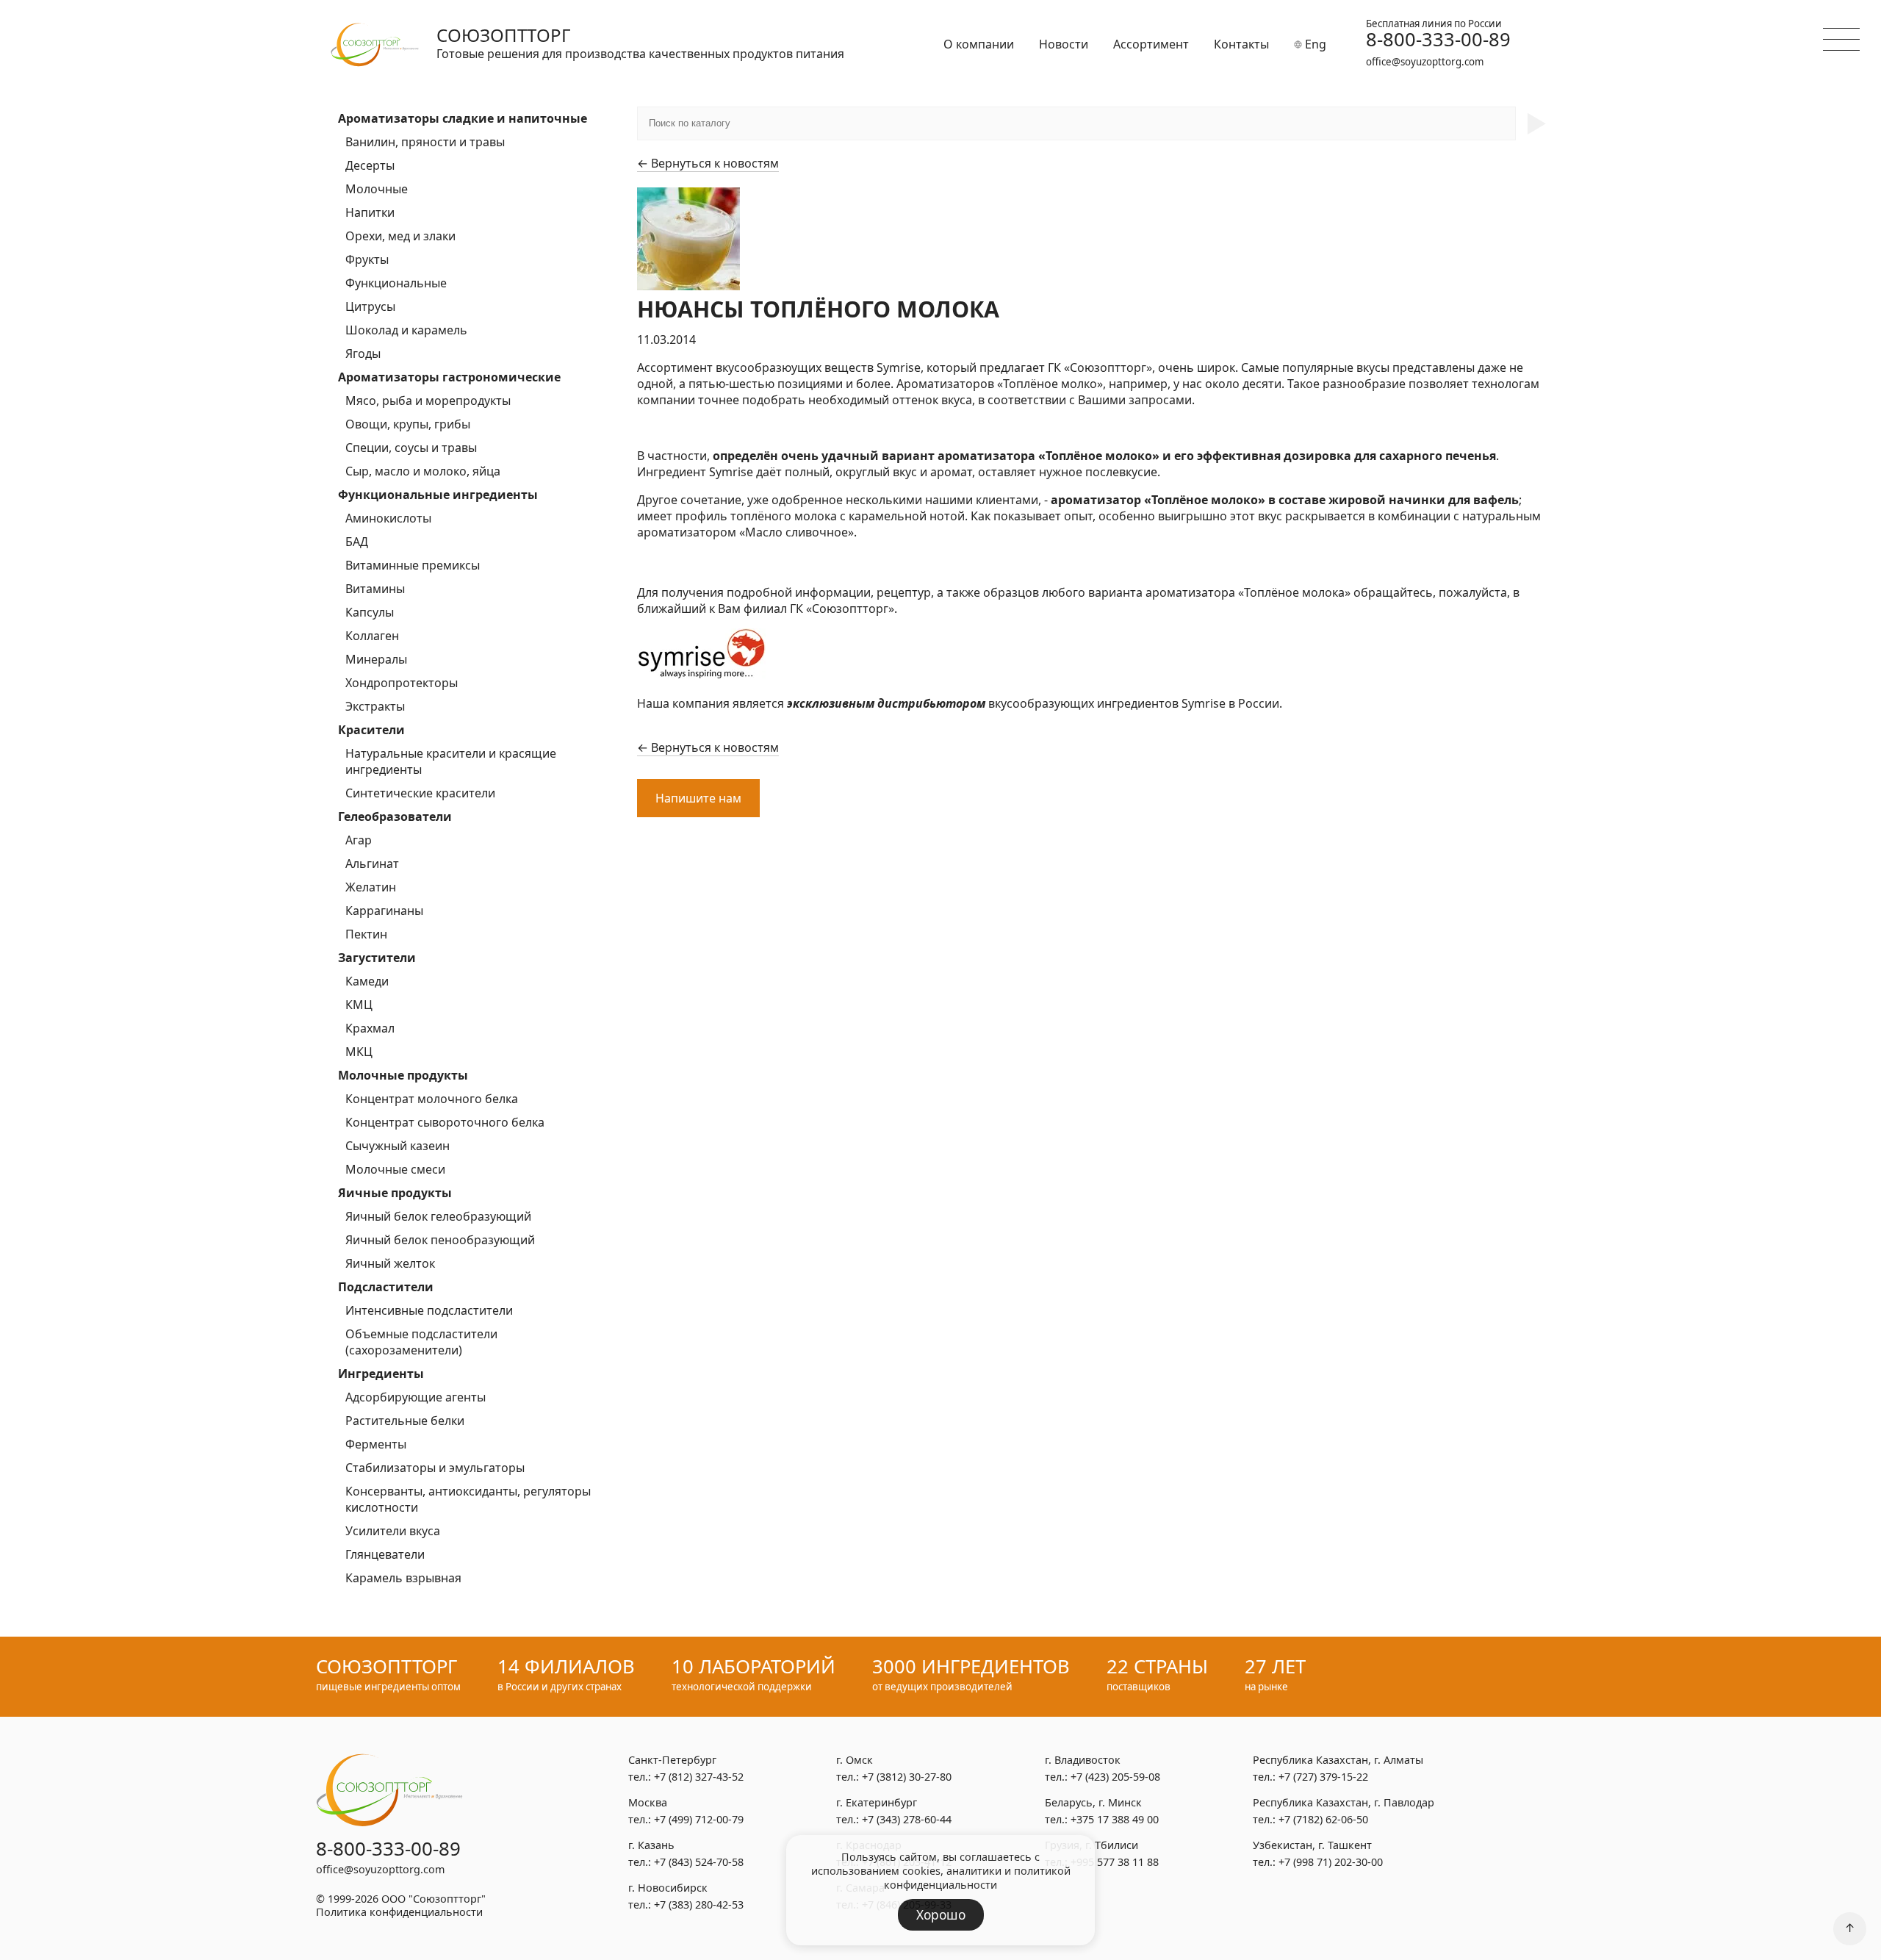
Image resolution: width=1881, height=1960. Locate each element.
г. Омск (855, 1760)
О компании (979, 44)
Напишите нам (698, 798)
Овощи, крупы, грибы (408, 424)
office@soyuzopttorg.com (1425, 62)
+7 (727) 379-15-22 (1323, 1777)
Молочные (377, 189)
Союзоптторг (504, 35)
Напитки (370, 212)
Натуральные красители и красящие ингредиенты (451, 761)
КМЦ (359, 1005)
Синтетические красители (420, 793)
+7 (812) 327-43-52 (699, 1777)
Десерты (370, 165)
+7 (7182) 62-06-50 (1323, 1819)
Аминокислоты (388, 518)
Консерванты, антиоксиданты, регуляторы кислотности (468, 1499)
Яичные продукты (395, 1193)
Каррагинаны (384, 911)
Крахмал (370, 1028)
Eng (1314, 44)
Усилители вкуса (393, 1531)
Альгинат (372, 864)
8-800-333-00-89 (1438, 40)
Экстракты (375, 706)
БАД (357, 542)
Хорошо (941, 1915)
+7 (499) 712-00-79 (699, 1819)
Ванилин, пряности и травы (425, 142)
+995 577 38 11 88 (1115, 1862)
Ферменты (376, 1444)
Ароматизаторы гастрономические (449, 377)
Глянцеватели (385, 1554)
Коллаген (372, 636)
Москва (648, 1802)
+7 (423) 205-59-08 (1115, 1777)
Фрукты (367, 259)
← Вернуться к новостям (708, 163)
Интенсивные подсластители (429, 1310)
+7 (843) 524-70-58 (699, 1862)
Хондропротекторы (402, 683)
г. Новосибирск (668, 1888)
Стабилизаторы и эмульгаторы (435, 1468)
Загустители (377, 958)
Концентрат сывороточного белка (445, 1122)
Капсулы (370, 612)
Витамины (375, 589)
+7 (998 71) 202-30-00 (1331, 1862)
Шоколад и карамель (406, 330)
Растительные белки (405, 1421)
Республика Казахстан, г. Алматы (1338, 1760)
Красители (371, 730)
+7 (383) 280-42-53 (699, 1905)
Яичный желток (390, 1263)
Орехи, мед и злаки (400, 236)
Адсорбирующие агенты (416, 1397)
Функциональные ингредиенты (438, 495)
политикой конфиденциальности (977, 1878)
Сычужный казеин (398, 1146)
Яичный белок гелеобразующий (438, 1216)
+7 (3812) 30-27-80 (907, 1777)
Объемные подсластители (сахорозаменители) (421, 1342)
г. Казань (651, 1845)
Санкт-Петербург (672, 1760)
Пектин (366, 934)
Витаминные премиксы (413, 565)
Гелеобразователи (395, 816)
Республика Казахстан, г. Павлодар (1344, 1802)
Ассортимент (1151, 44)
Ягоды (363, 353)
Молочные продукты (403, 1075)
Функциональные (396, 283)
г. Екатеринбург (877, 1802)
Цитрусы (370, 306)
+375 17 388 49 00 (1115, 1819)
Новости (1064, 44)
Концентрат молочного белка (432, 1099)
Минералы (376, 659)
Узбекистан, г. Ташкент (1312, 1845)
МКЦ (359, 1052)
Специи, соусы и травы (411, 448)
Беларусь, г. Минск (1093, 1802)
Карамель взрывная (403, 1578)
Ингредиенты (381, 1374)
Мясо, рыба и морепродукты (428, 401)
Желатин (371, 887)
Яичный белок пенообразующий (440, 1240)
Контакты (1241, 44)
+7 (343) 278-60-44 (907, 1819)
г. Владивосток (1083, 1760)
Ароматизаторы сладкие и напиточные (463, 118)
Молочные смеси (395, 1169)
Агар (359, 840)
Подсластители (386, 1287)
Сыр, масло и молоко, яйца (423, 471)
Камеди (367, 981)
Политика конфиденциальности (399, 1912)
